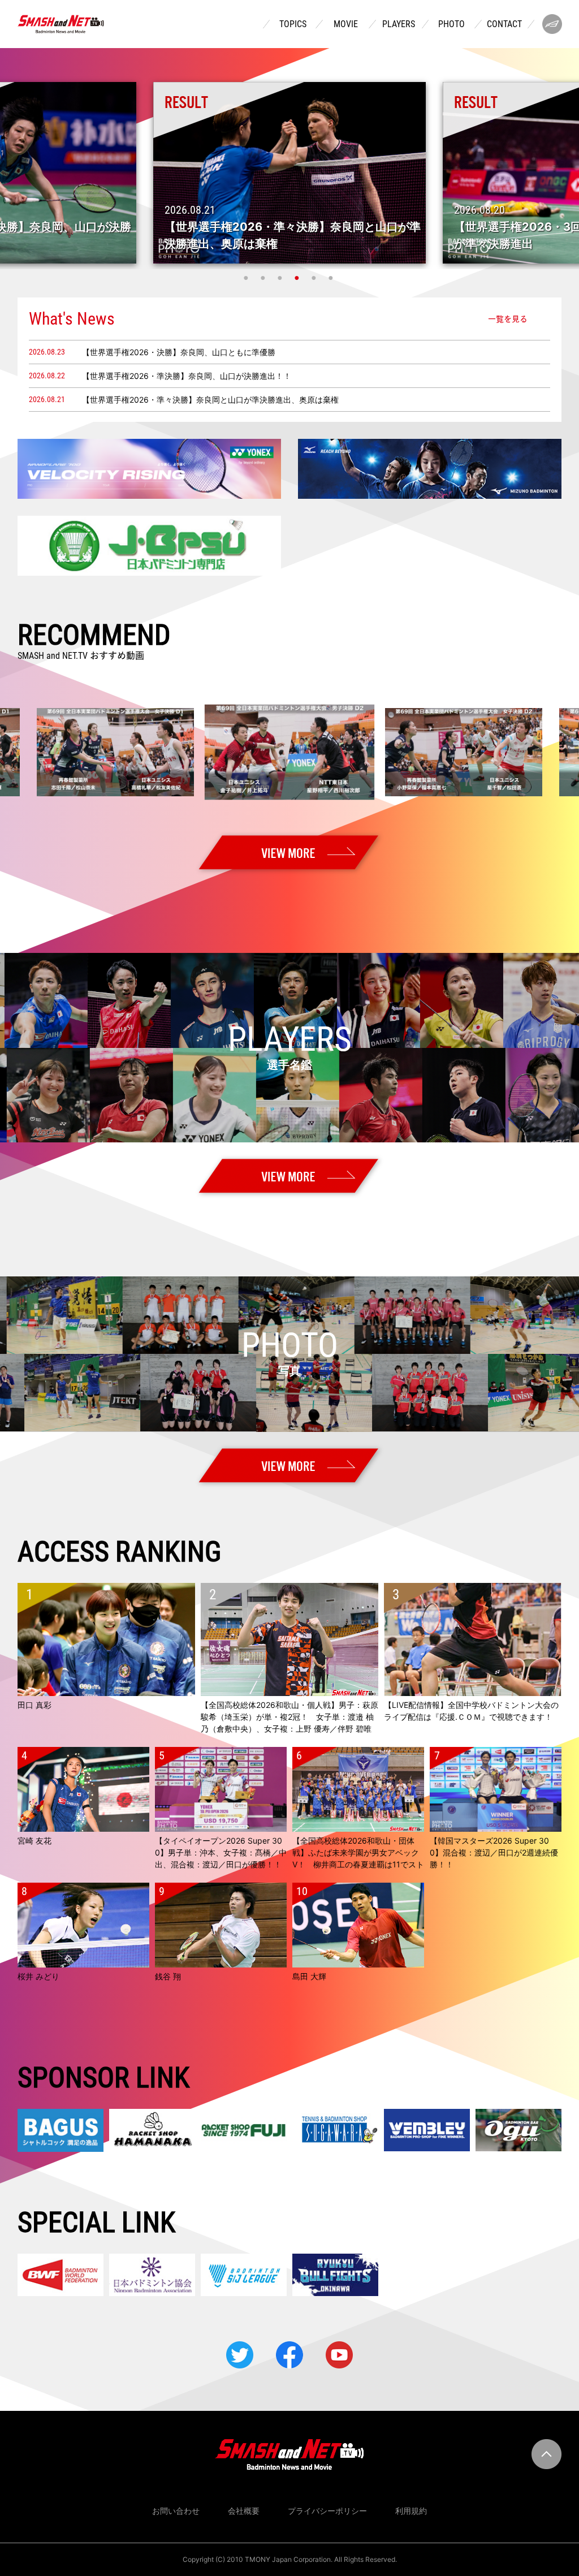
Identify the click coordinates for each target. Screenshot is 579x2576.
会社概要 (244, 2511)
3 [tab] (281, 278)
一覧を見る (508, 318)
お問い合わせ (176, 2511)
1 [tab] (247, 278)
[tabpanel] (289, 173)
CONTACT (504, 24)
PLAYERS (399, 24)
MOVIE (346, 24)
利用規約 (411, 2511)
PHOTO (451, 24)
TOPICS (293, 24)
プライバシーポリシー (327, 2511)
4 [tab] (298, 278)
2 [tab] (264, 278)
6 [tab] (332, 278)
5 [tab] (315, 278)
